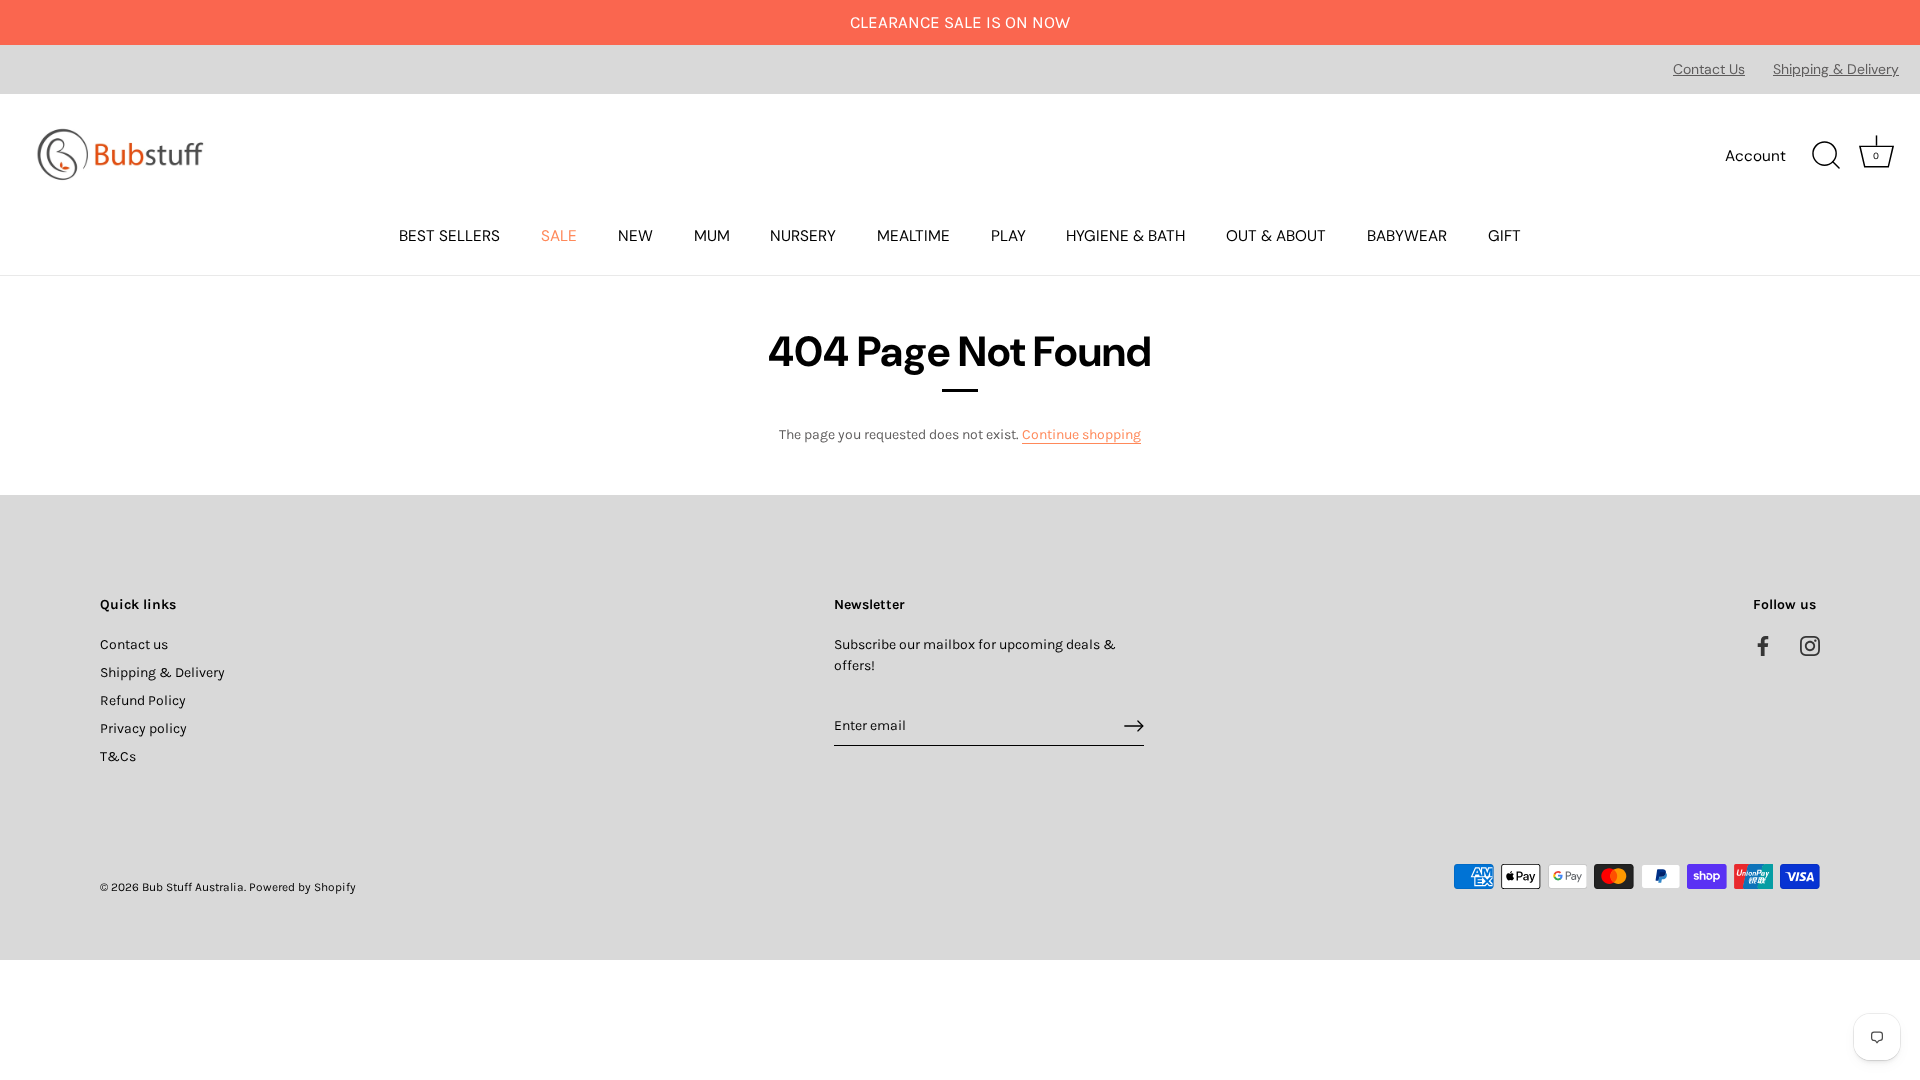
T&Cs (118, 756)
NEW (635, 236)
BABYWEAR (1407, 236)
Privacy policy (143, 728)
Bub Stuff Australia (193, 887)
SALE (559, 236)
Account (1755, 156)
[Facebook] (1763, 644)
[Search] (1826, 156)
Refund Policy (143, 700)
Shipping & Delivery (1836, 69)
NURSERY (803, 236)
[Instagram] (1810, 644)
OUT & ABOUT (1276, 236)
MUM (712, 236)
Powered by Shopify (302, 887)
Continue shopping (1081, 434)
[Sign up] (1134, 726)
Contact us (134, 644)
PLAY (1008, 236)
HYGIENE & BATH (1125, 236)
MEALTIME (913, 236)
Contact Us (1709, 69)
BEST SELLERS (449, 236)
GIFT (1504, 236)
